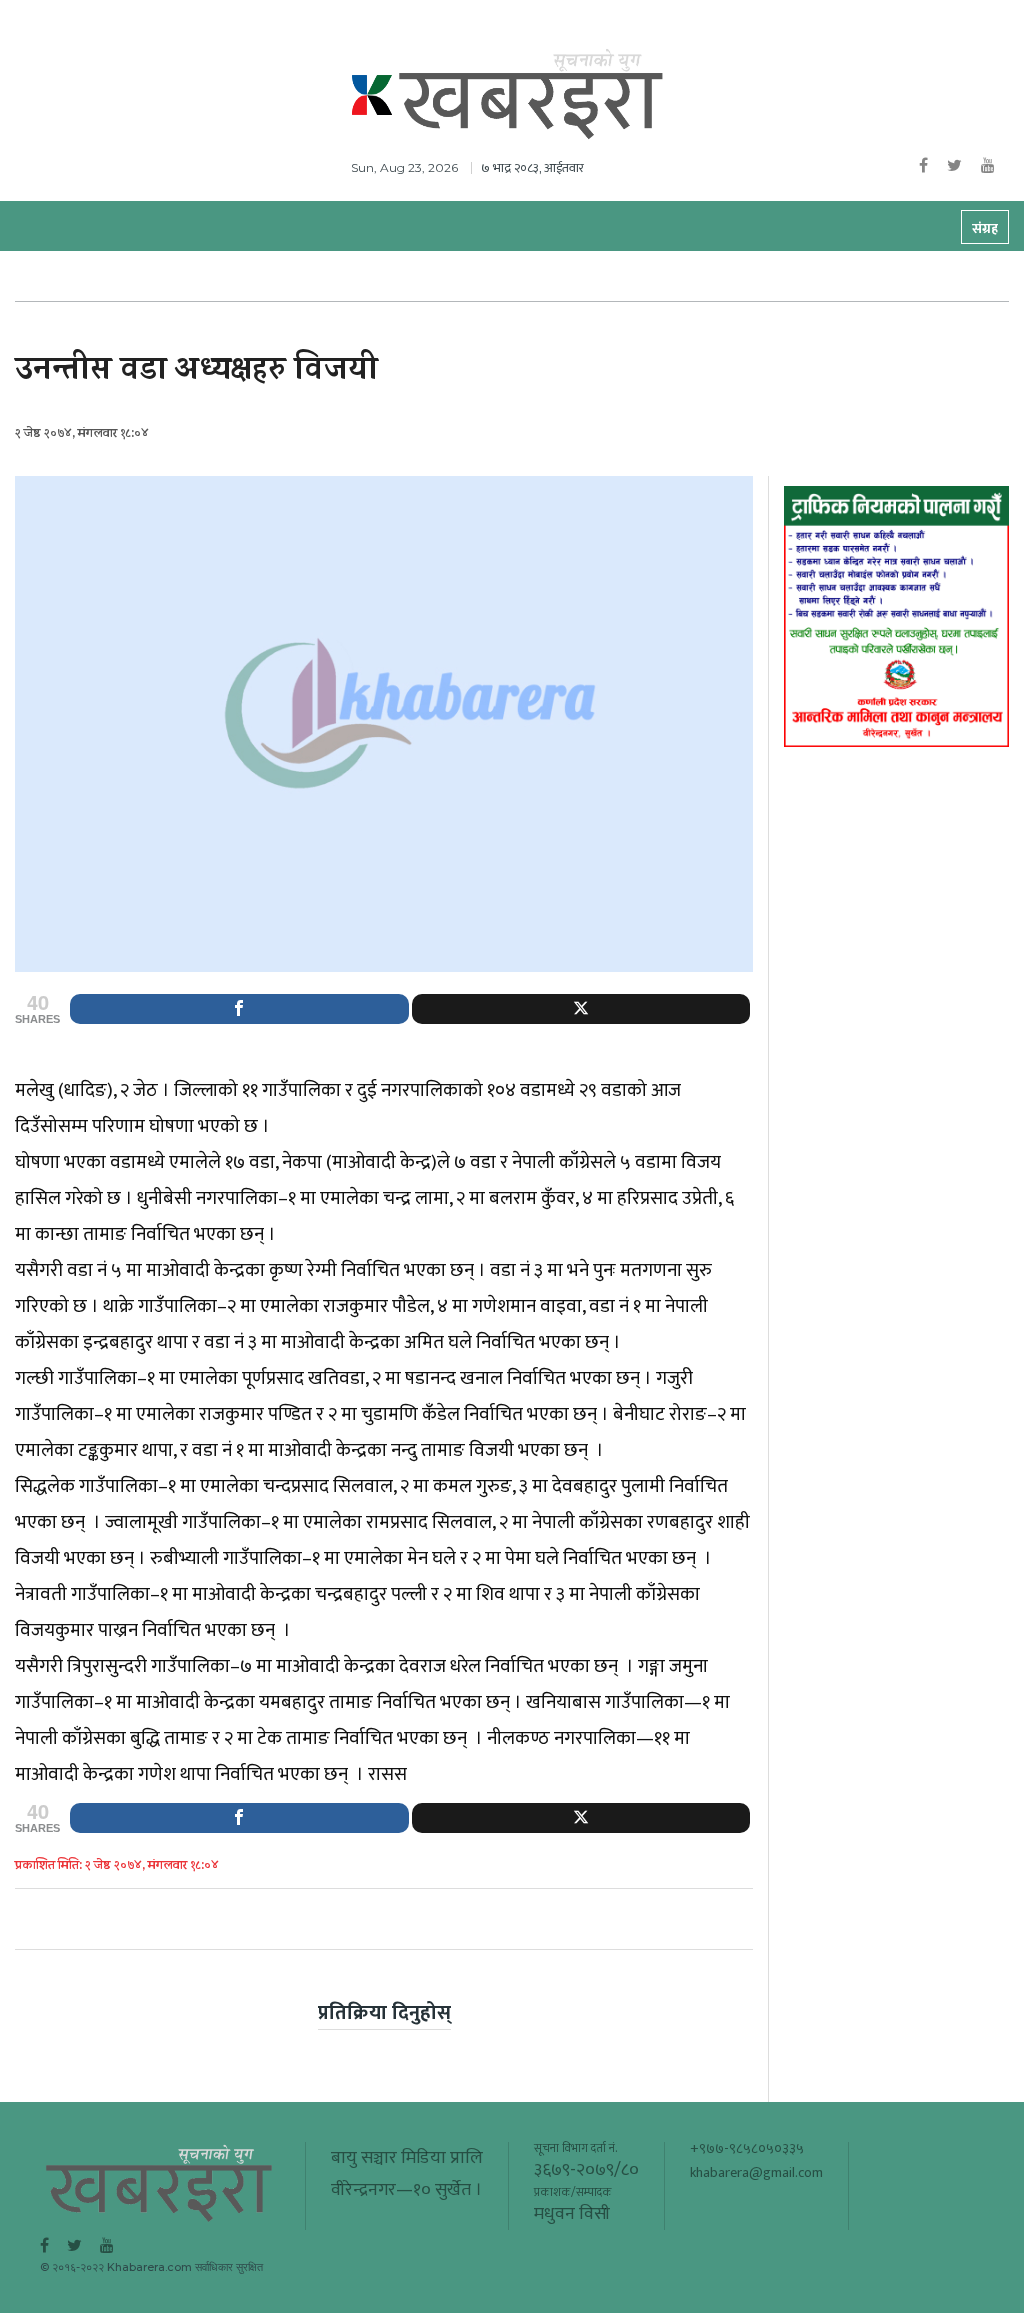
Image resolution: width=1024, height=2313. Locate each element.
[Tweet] (581, 1009)
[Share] (239, 1009)
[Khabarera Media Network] (532, 89)
